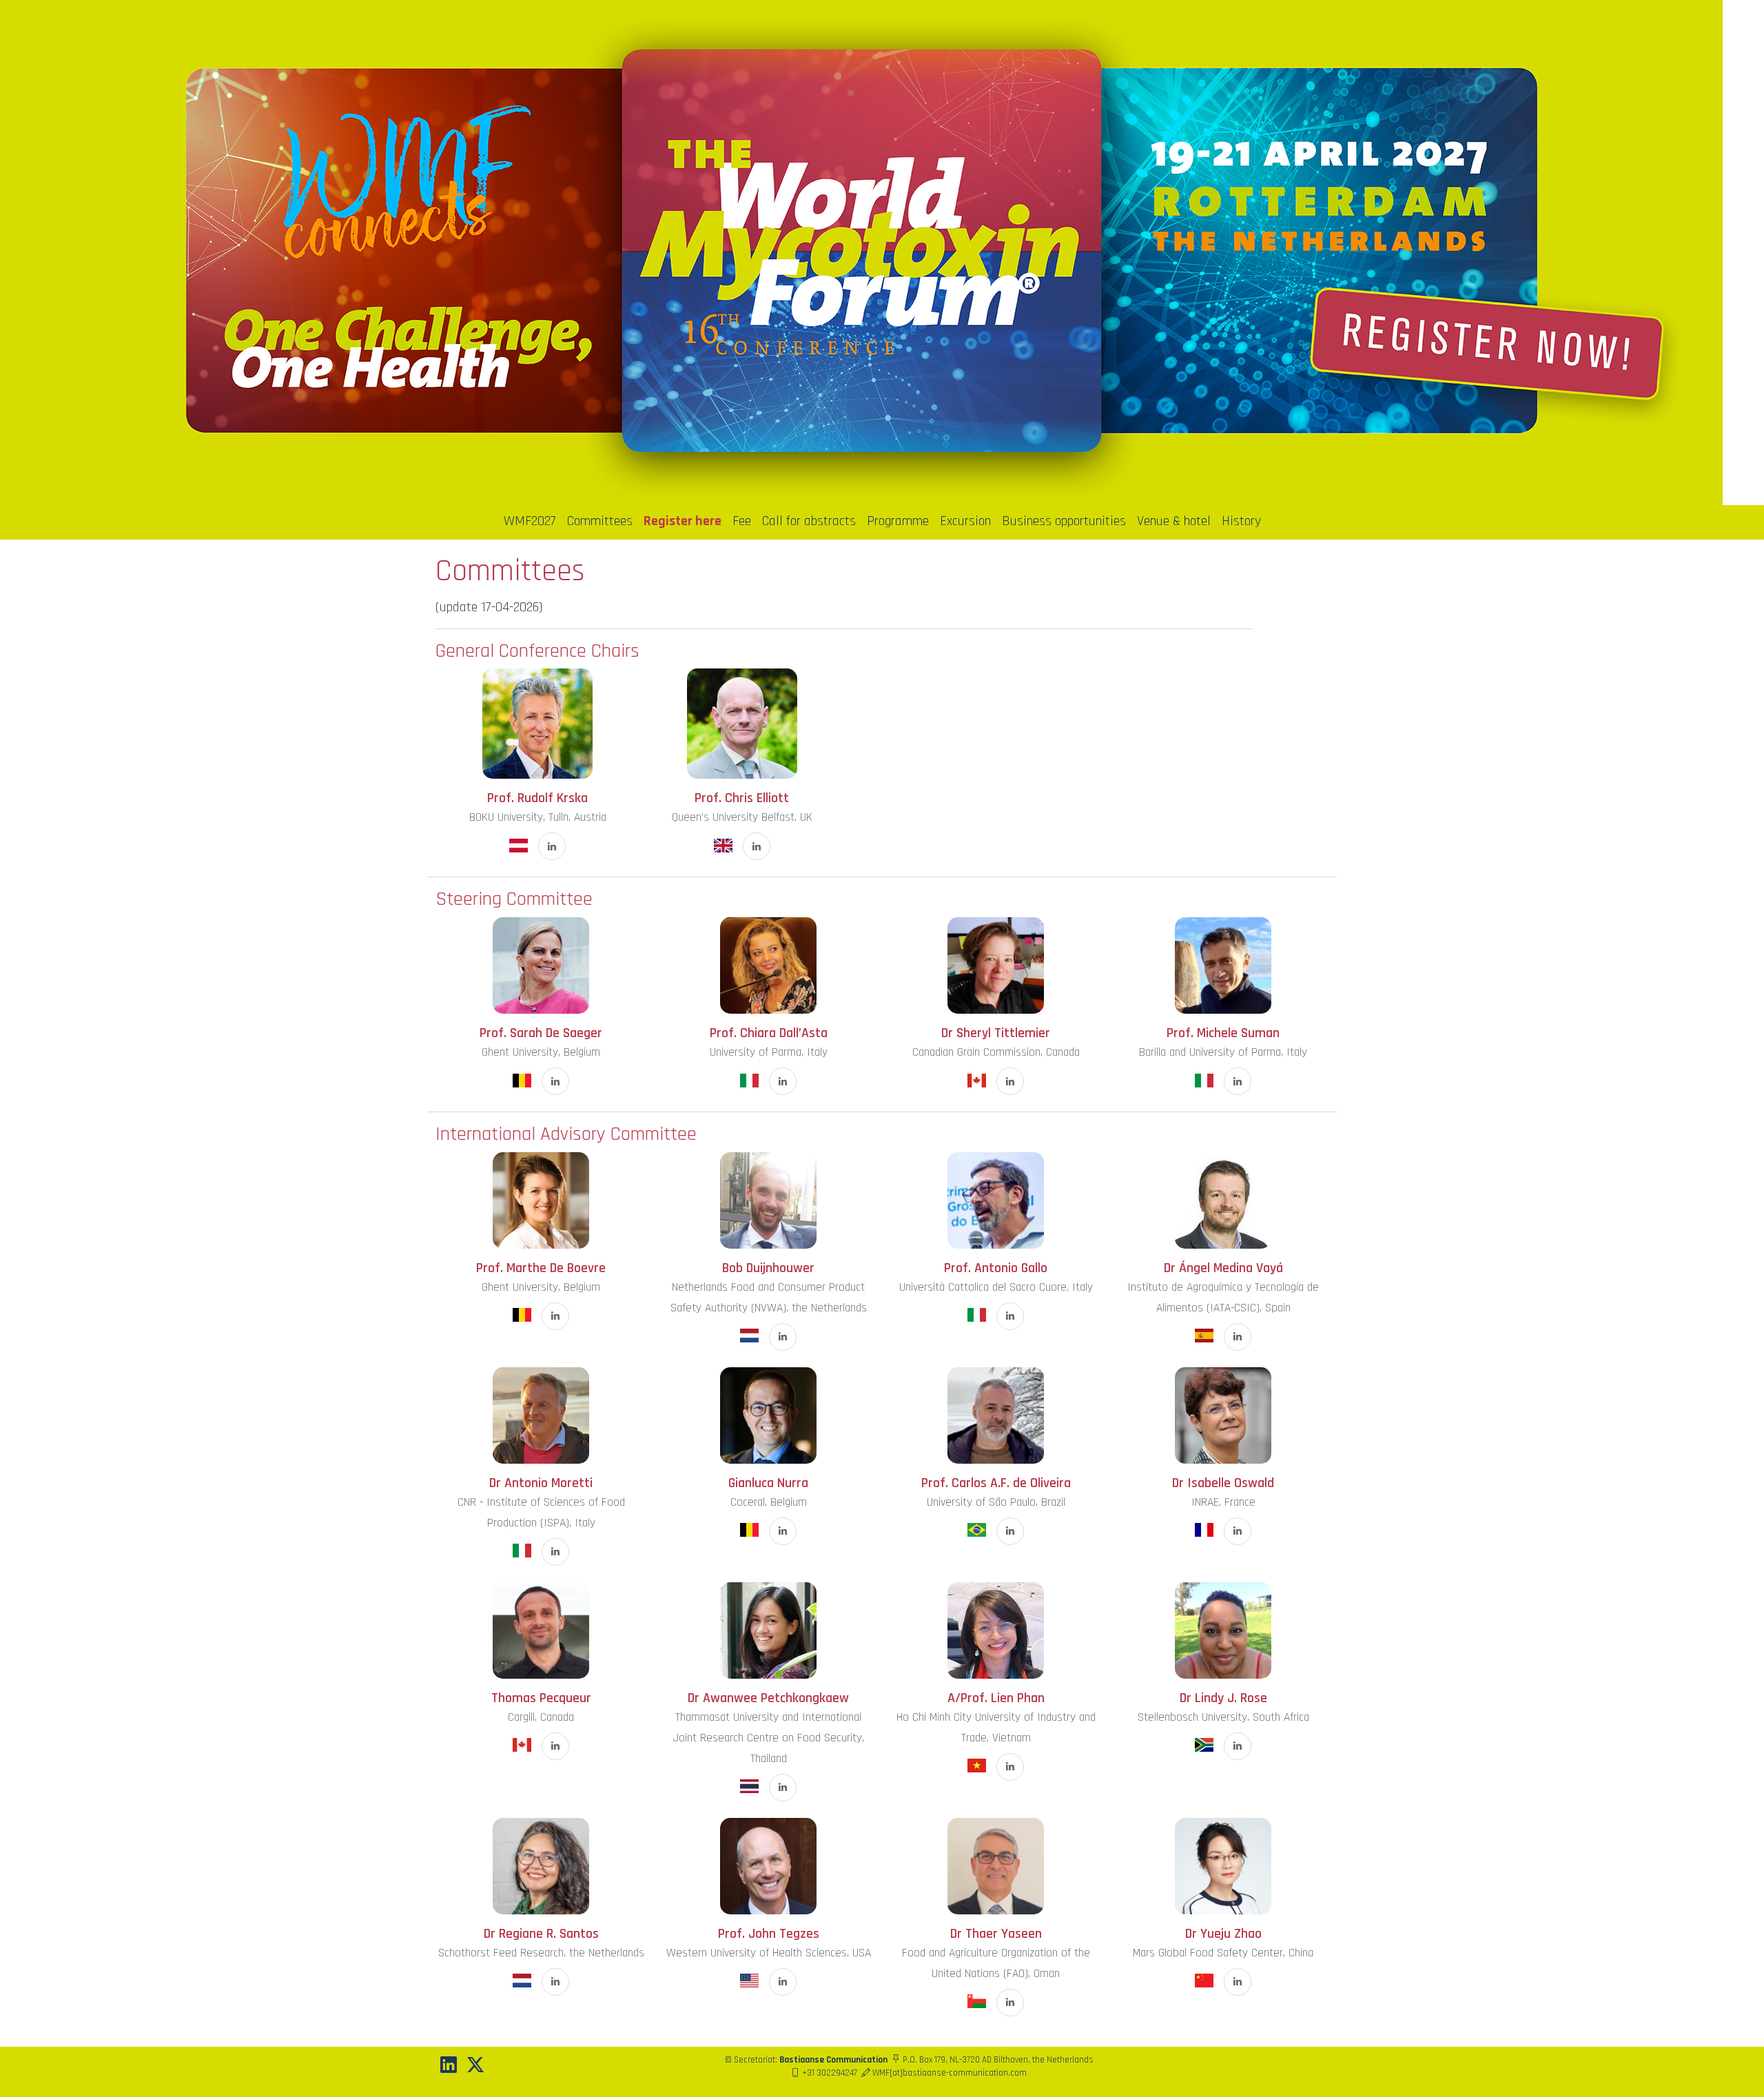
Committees (600, 521)
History (1241, 521)
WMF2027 (530, 521)
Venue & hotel (1174, 521)
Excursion (965, 521)
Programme (898, 521)
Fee (742, 521)
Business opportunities (1064, 521)
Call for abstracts (809, 521)
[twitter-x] (475, 2066)
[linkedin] (449, 2066)
